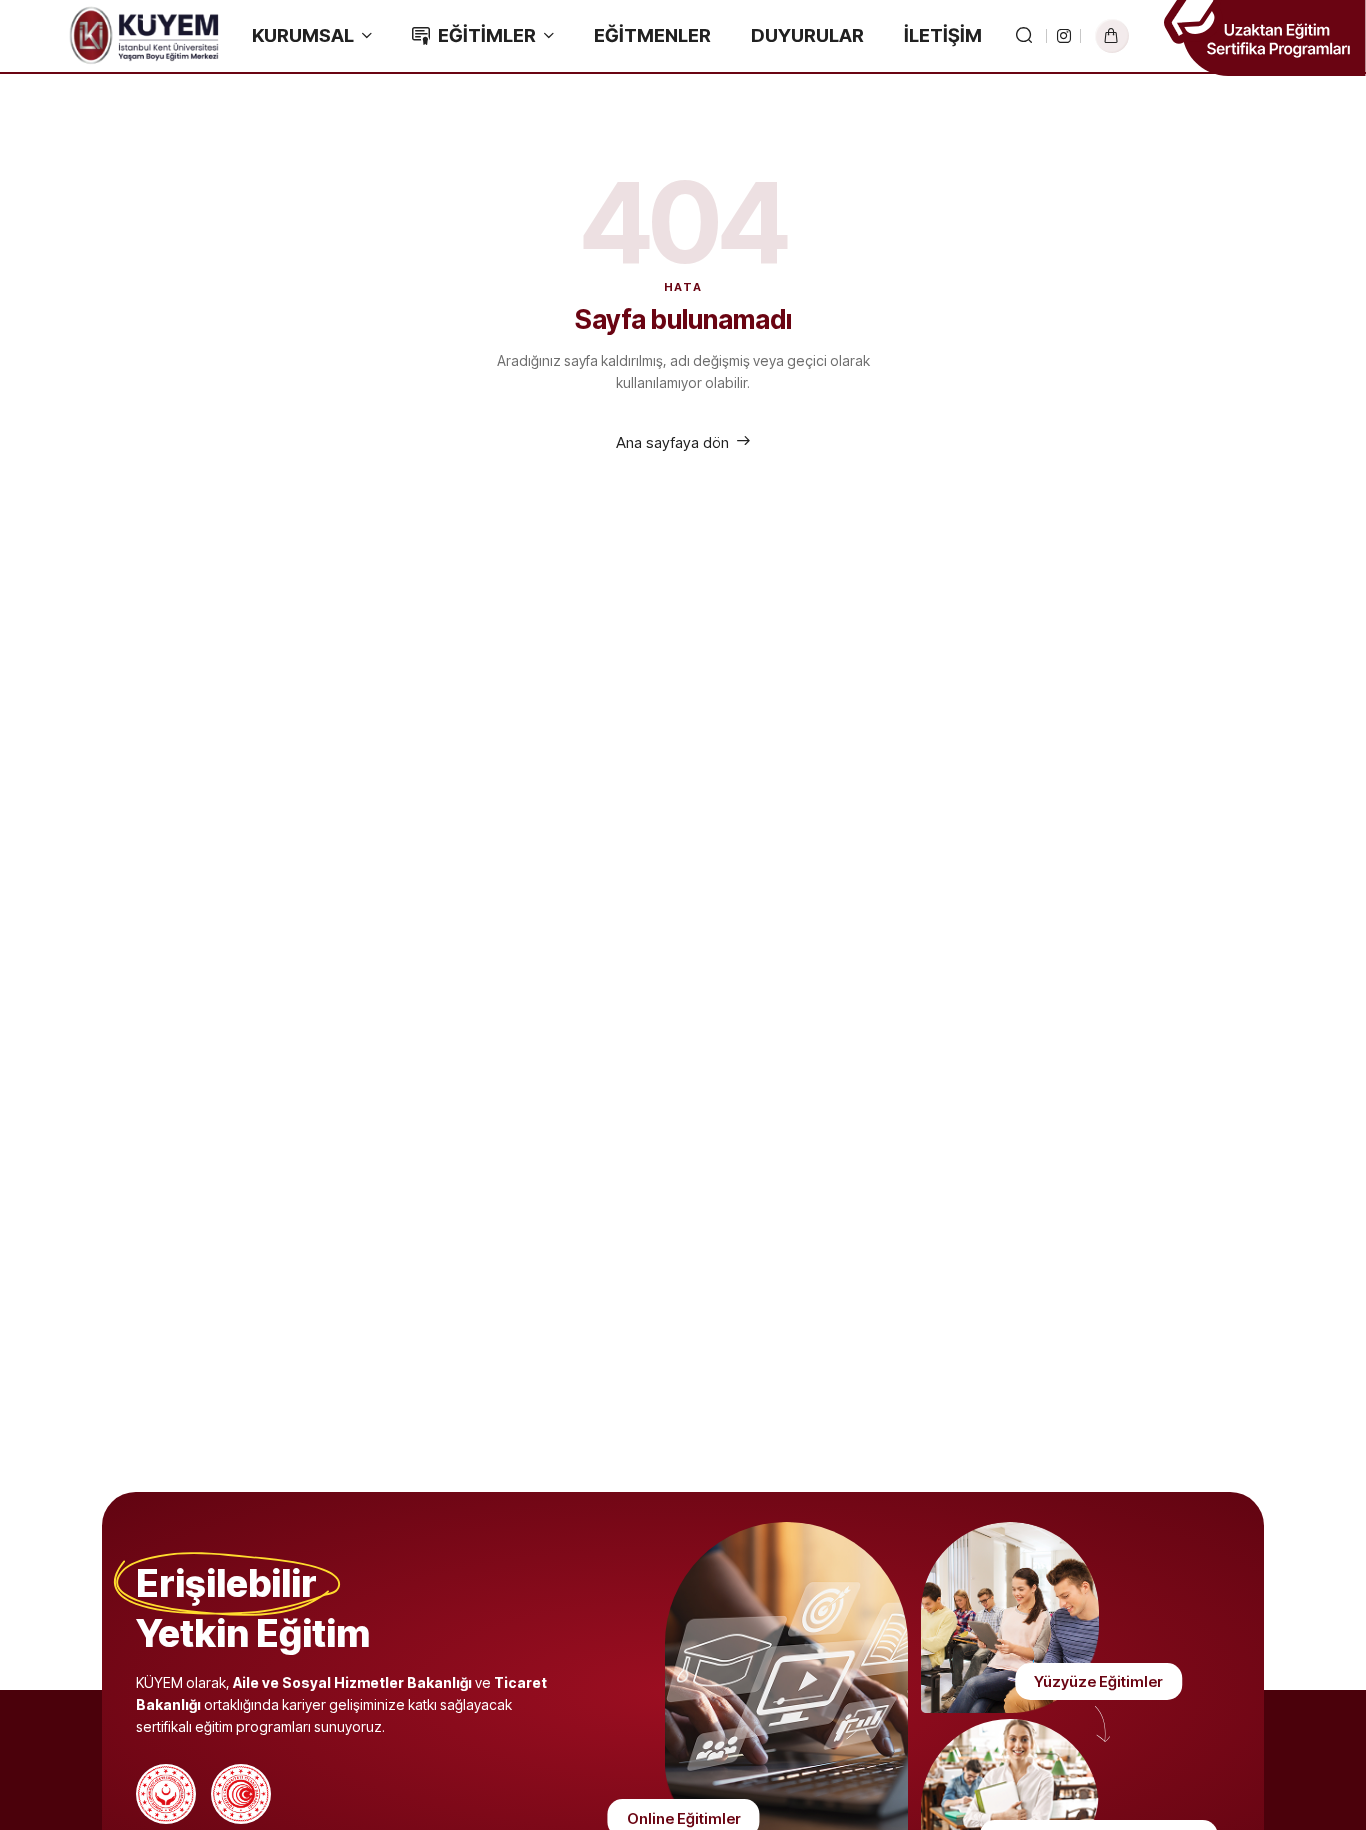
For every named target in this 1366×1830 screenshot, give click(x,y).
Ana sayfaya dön (672, 442)
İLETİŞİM (943, 35)
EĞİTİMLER (487, 35)
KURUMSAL (303, 35)
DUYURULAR (807, 35)
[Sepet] (1112, 36)
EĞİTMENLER (652, 35)
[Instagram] (1064, 36)
